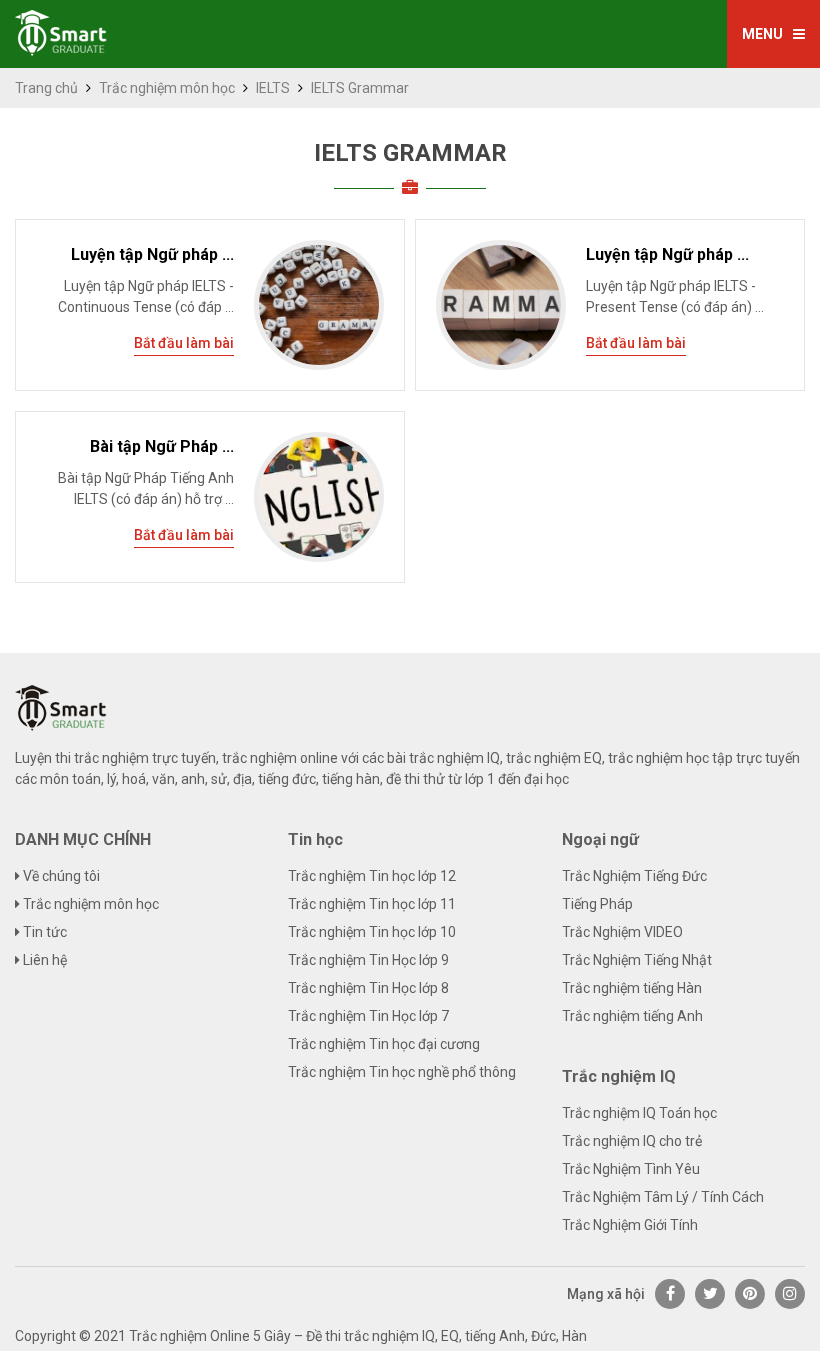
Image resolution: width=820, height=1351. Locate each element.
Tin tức (43, 932)
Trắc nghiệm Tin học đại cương (384, 1044)
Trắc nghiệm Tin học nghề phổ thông (402, 1072)
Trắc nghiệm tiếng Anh (632, 1016)
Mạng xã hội (606, 1294)
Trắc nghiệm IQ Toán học (639, 1113)
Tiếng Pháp (597, 904)
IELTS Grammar (410, 153)
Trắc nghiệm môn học (167, 88)
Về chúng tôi (60, 876)
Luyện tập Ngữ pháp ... (152, 254)
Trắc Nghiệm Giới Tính (630, 1225)
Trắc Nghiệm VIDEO (622, 932)
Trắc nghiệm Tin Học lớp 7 (368, 1016)
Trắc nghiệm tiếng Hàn (632, 988)
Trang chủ (46, 88)
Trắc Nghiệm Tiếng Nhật (637, 960)
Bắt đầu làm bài (184, 343)
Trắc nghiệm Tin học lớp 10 (372, 932)
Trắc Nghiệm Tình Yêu (631, 1169)
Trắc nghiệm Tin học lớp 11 (372, 904)
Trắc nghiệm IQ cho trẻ (632, 1141)
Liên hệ (43, 960)
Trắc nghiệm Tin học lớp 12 (372, 876)
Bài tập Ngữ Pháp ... (162, 446)
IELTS (273, 88)
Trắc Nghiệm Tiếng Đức (634, 876)
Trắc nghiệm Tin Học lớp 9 (368, 960)
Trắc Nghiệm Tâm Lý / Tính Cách (663, 1197)
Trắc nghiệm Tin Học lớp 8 (368, 988)
